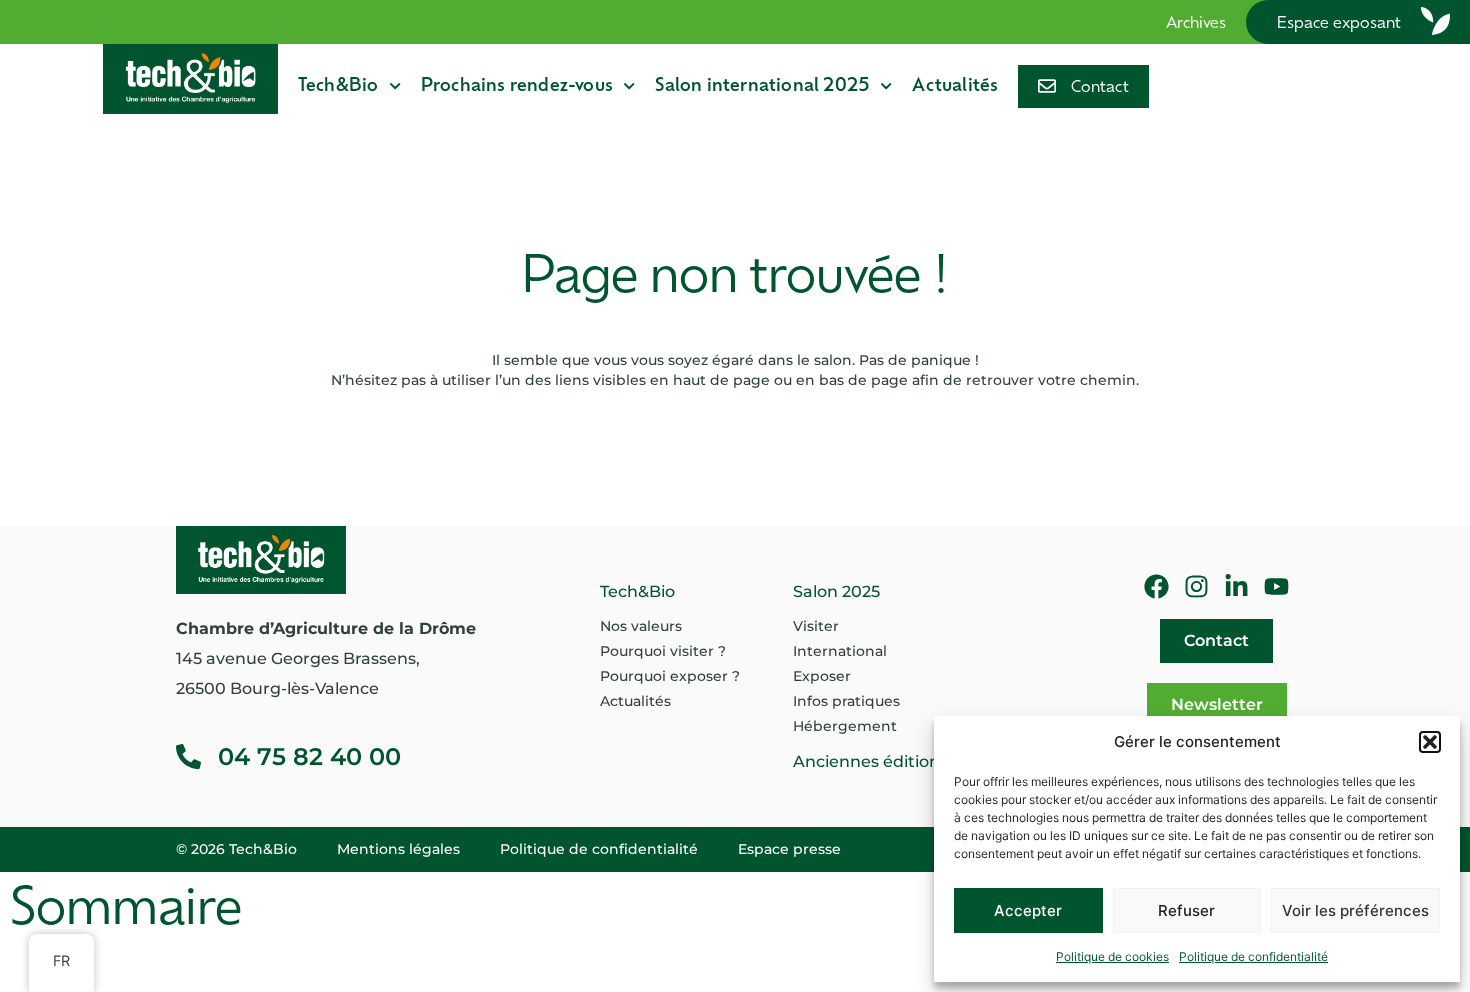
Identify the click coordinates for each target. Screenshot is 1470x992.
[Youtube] (1276, 586)
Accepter (1028, 910)
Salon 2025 (836, 591)
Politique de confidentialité (1253, 956)
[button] (1430, 742)
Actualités (955, 86)
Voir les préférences (1355, 910)
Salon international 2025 (762, 86)
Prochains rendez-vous (517, 86)
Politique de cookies (1112, 956)
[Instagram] (1196, 586)
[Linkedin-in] (1236, 586)
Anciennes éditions (870, 761)
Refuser (1186, 910)
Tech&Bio (338, 86)
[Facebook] (1156, 586)
